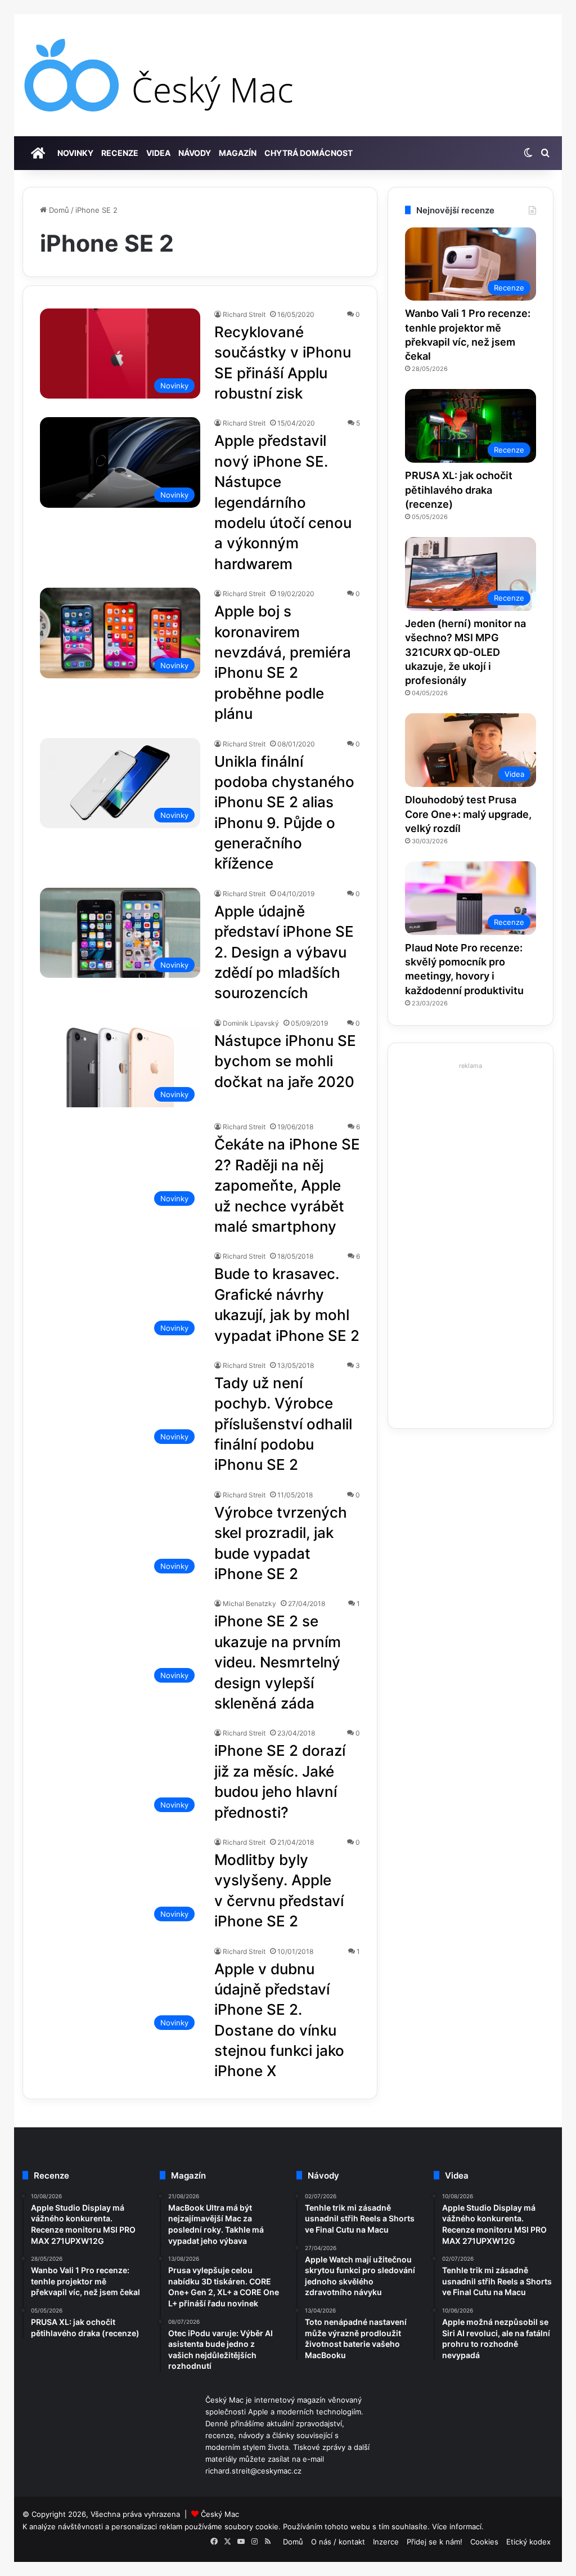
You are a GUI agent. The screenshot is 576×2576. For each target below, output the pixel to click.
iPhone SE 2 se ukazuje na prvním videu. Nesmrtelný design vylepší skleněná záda (278, 1662)
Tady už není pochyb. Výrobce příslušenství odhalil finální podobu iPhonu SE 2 (283, 1424)
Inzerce (386, 2542)
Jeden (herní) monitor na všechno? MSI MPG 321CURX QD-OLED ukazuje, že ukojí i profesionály (465, 652)
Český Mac (220, 2514)
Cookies (484, 2542)
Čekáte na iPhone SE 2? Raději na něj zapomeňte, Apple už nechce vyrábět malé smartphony (287, 1185)
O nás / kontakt (338, 2542)
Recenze (120, 153)
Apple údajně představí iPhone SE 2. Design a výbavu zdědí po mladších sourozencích (284, 952)
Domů (58, 210)
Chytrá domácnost (309, 153)
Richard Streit (244, 314)
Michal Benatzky (249, 1604)
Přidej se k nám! (435, 2542)
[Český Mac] (160, 75)
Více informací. (458, 2526)
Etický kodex (528, 2542)
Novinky (75, 153)
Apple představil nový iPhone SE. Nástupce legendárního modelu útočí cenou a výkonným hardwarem (283, 502)
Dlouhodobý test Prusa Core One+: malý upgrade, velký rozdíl (468, 814)
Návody (195, 153)
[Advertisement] (471, 1242)
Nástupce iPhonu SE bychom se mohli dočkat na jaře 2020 (285, 1061)
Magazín (238, 153)
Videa (158, 153)
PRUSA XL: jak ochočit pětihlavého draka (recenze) (459, 489)
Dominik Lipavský (251, 1023)
